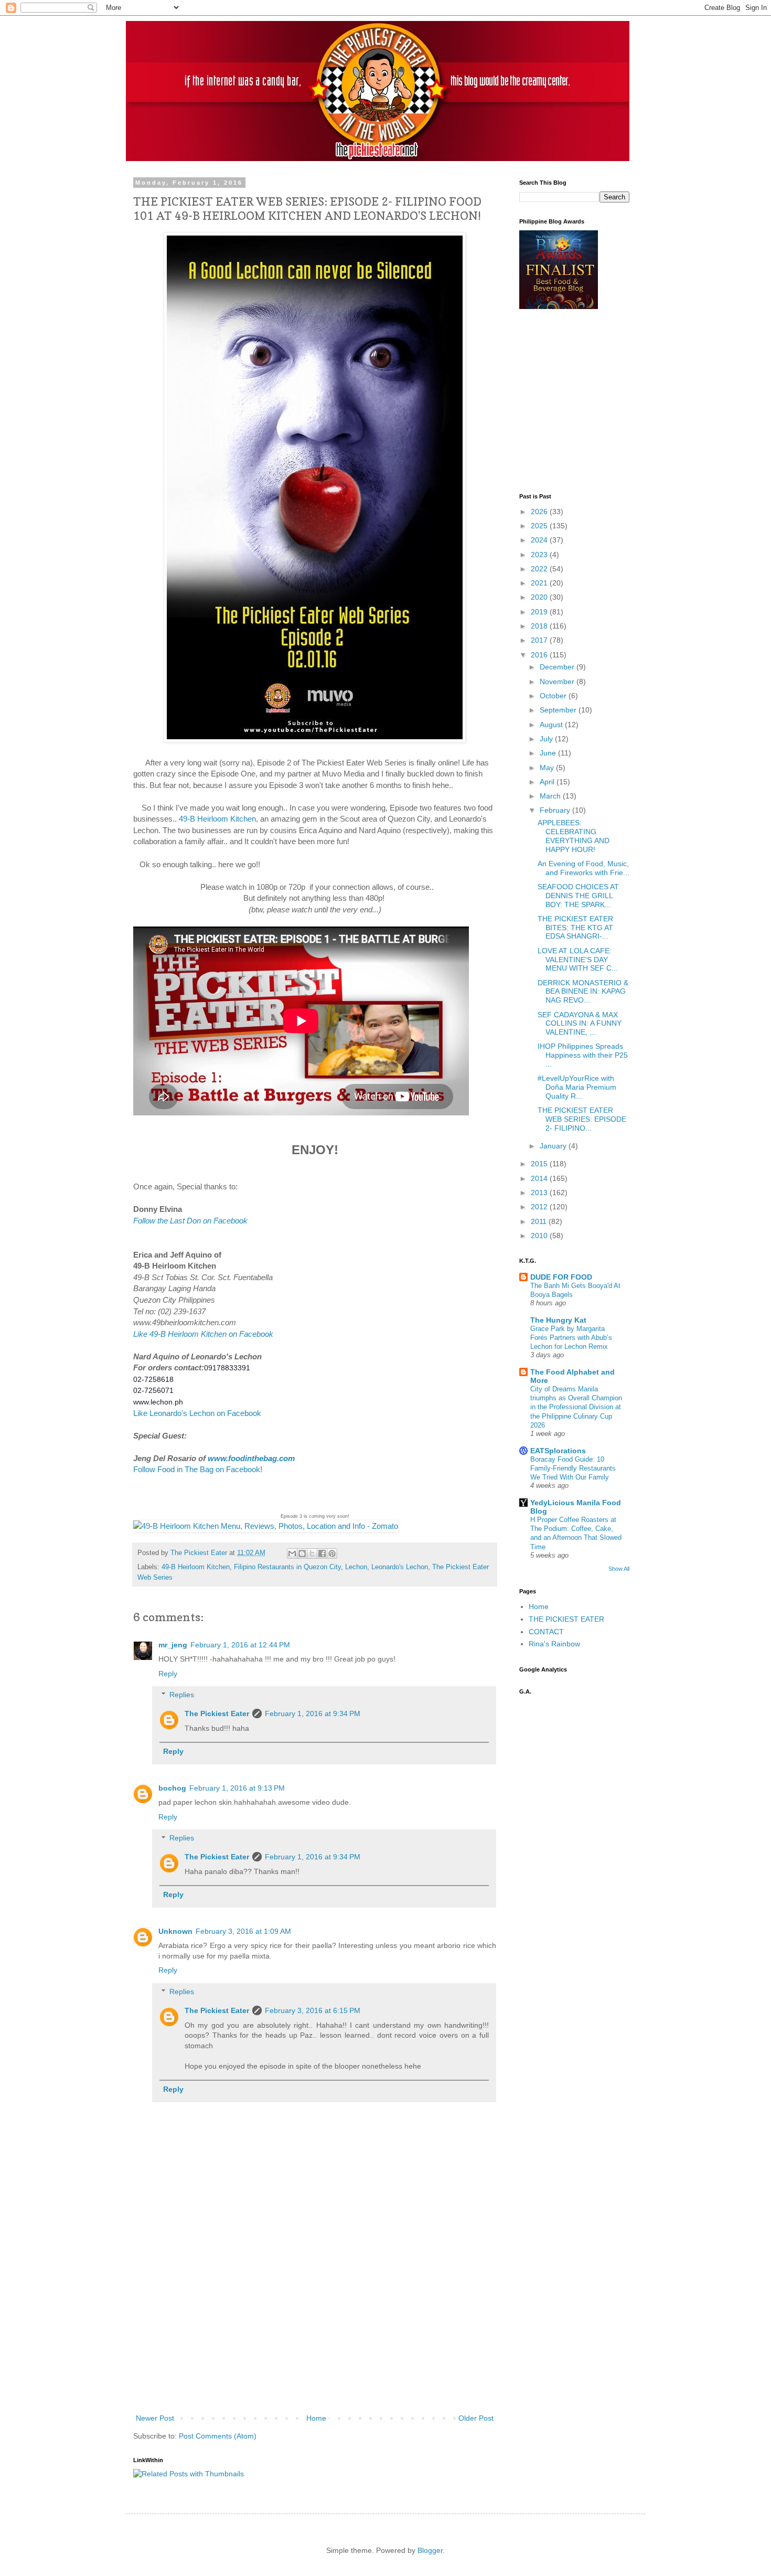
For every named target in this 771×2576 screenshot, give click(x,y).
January (554, 1146)
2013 (540, 1193)
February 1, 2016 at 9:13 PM (237, 1788)
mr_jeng (173, 1645)
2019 (540, 612)
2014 (540, 1178)
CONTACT (546, 1632)
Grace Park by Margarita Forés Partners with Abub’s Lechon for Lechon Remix (571, 1338)
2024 (540, 540)
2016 (540, 655)
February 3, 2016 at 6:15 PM (313, 2010)
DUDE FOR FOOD (561, 1277)
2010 (540, 1236)
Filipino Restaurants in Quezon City (287, 1567)
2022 (540, 569)
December (558, 667)
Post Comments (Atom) (218, 2436)
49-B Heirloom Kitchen (217, 819)
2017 (540, 640)
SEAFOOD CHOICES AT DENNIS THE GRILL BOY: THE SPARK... (578, 896)
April (548, 782)
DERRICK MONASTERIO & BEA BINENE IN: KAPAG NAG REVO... (583, 992)
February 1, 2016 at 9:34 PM (313, 1713)
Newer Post (155, 2418)
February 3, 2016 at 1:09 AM (243, 1931)
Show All (619, 1569)
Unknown (175, 1931)
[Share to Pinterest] (332, 1553)
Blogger (430, 2550)
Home (316, 2418)
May (548, 768)
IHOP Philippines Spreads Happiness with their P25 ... (583, 1055)
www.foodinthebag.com (251, 1458)
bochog (172, 1788)
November (558, 682)
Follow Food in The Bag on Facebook (197, 1469)
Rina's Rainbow (554, 1644)
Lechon (356, 1567)
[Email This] (292, 1553)
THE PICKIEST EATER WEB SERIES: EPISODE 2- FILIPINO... (582, 1119)
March (551, 796)
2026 (540, 512)
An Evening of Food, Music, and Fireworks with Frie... (583, 868)
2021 (540, 583)
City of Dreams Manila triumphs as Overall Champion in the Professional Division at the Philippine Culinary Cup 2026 (576, 1407)
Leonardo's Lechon (400, 1567)
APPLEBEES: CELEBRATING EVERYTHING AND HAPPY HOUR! (574, 836)
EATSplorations (558, 1451)
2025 (540, 526)
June (549, 753)
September (559, 710)
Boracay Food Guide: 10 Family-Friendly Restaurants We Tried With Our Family (573, 1468)
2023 (540, 555)
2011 (540, 1221)
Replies (182, 1695)
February (556, 810)
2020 (540, 597)
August (552, 725)
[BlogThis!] (302, 1553)
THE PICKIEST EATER (566, 1619)
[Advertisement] (315, 2333)
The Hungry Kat (558, 1320)
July (547, 739)
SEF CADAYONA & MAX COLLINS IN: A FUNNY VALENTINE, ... (580, 1024)
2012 (540, 1207)
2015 (540, 1164)
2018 (540, 626)
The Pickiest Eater (217, 1713)
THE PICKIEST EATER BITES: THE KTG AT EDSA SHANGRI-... (575, 928)
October (554, 696)
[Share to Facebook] (322, 1553)
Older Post (476, 2418)
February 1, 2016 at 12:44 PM (240, 1645)
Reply (168, 1674)
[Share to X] (312, 1553)
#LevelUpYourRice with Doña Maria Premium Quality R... (577, 1087)
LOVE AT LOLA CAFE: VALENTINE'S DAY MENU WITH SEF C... (578, 960)
